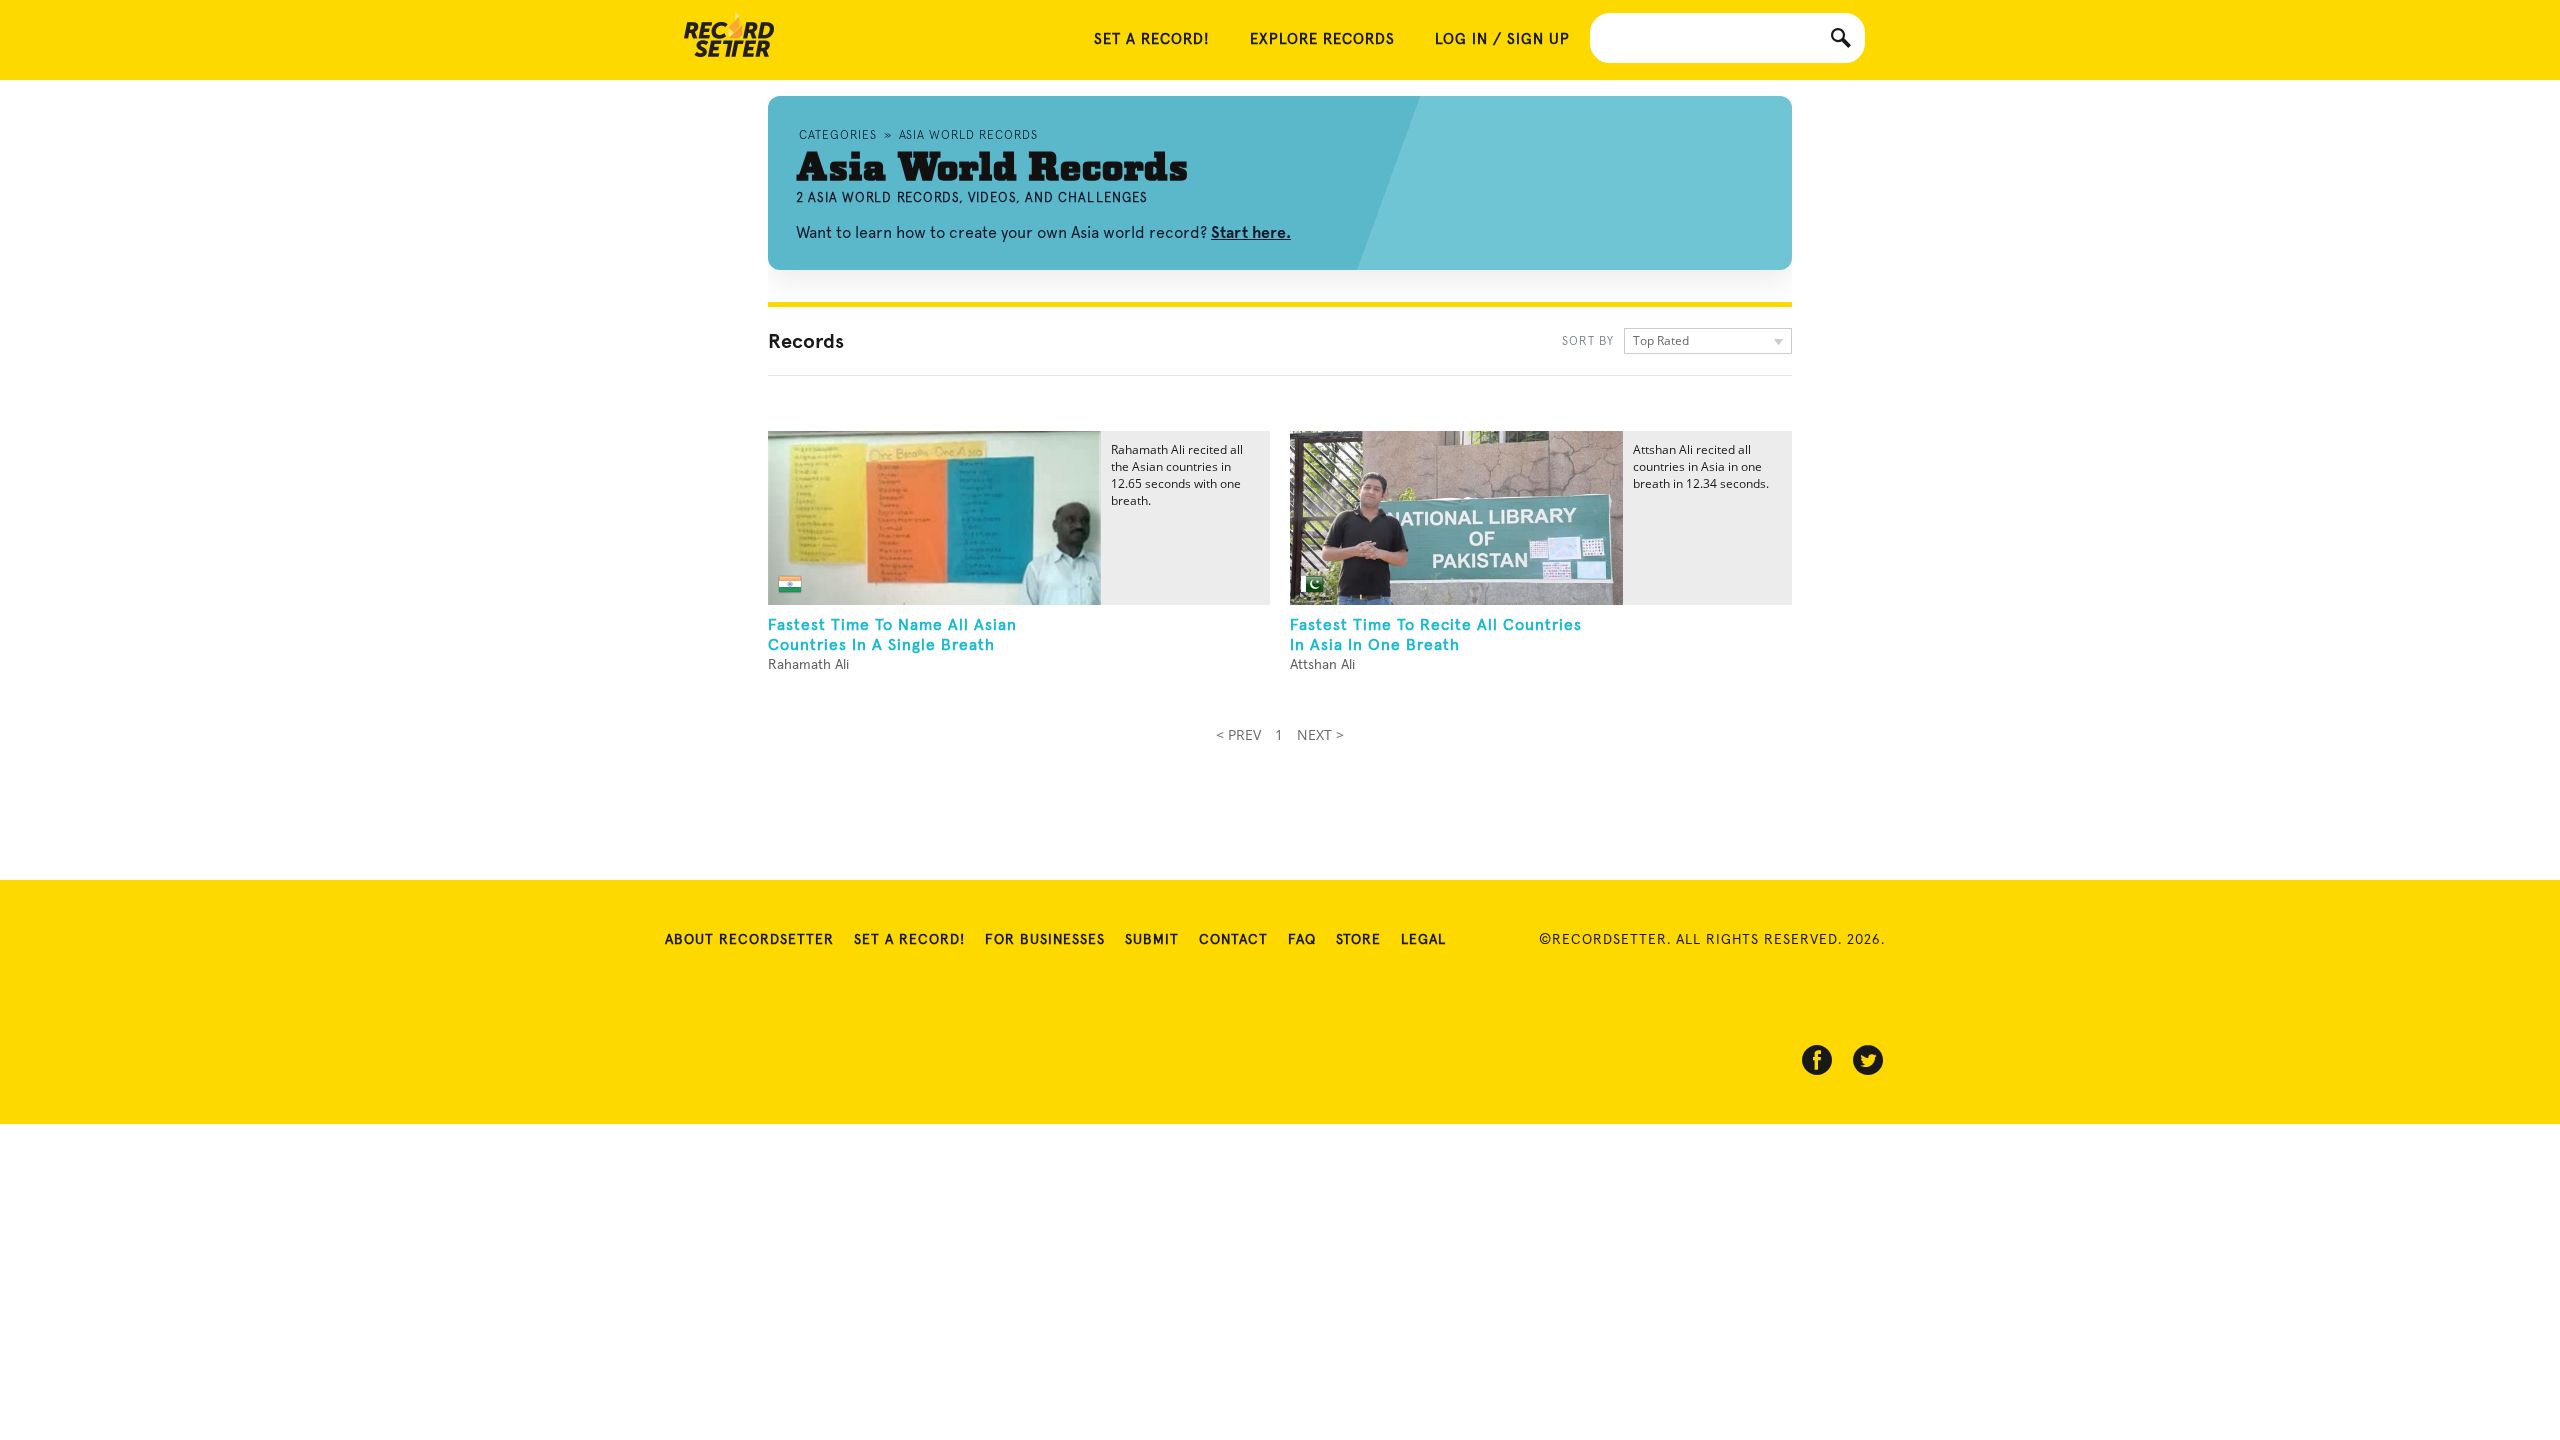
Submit (1152, 940)
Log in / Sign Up (1502, 39)
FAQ (1302, 940)
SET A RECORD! (1152, 39)
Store (1358, 940)
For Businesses (1045, 940)
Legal (1423, 940)
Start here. (1251, 232)
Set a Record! (909, 940)
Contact (1233, 940)
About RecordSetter (749, 940)
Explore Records (1322, 39)
